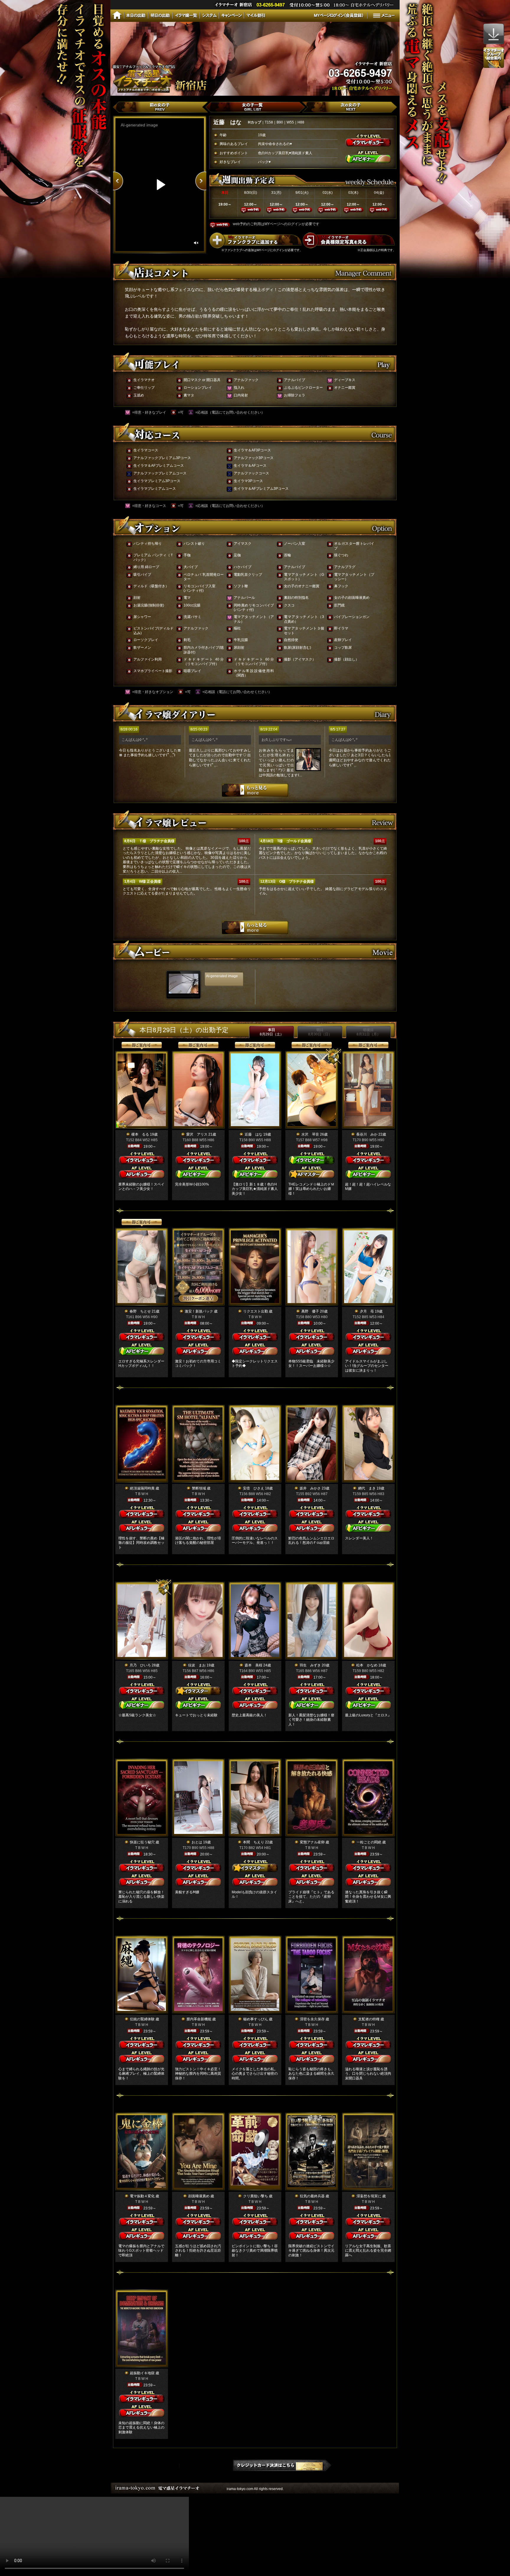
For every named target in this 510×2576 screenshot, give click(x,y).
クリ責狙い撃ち (256, 2196)
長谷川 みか (367, 1134)
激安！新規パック (199, 1311)
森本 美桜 (254, 1665)
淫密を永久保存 (312, 2019)
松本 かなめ (367, 1665)
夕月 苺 (367, 1311)
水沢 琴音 (310, 1134)
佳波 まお (197, 1665)
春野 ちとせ (140, 1311)
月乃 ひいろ (140, 1665)
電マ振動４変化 (142, 2196)
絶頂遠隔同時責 (142, 1488)
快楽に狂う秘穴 (142, 1842)
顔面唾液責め (199, 2196)
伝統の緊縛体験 (142, 2019)
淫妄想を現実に (369, 2196)
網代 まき (367, 1488)
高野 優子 (310, 1311)
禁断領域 (199, 1488)
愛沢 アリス (197, 1134)
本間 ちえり (254, 1842)
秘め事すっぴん (256, 2019)
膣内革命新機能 (199, 2019)
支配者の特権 (369, 2019)
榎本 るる (140, 1134)
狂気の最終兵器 (312, 2196)
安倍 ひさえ (254, 1488)
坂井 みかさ (310, 1488)
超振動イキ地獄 (142, 2373)
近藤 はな (254, 1134)
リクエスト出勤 (256, 1311)
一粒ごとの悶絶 (369, 1842)
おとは (197, 1842)
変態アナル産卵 (312, 1842)
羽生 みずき (310, 1665)
